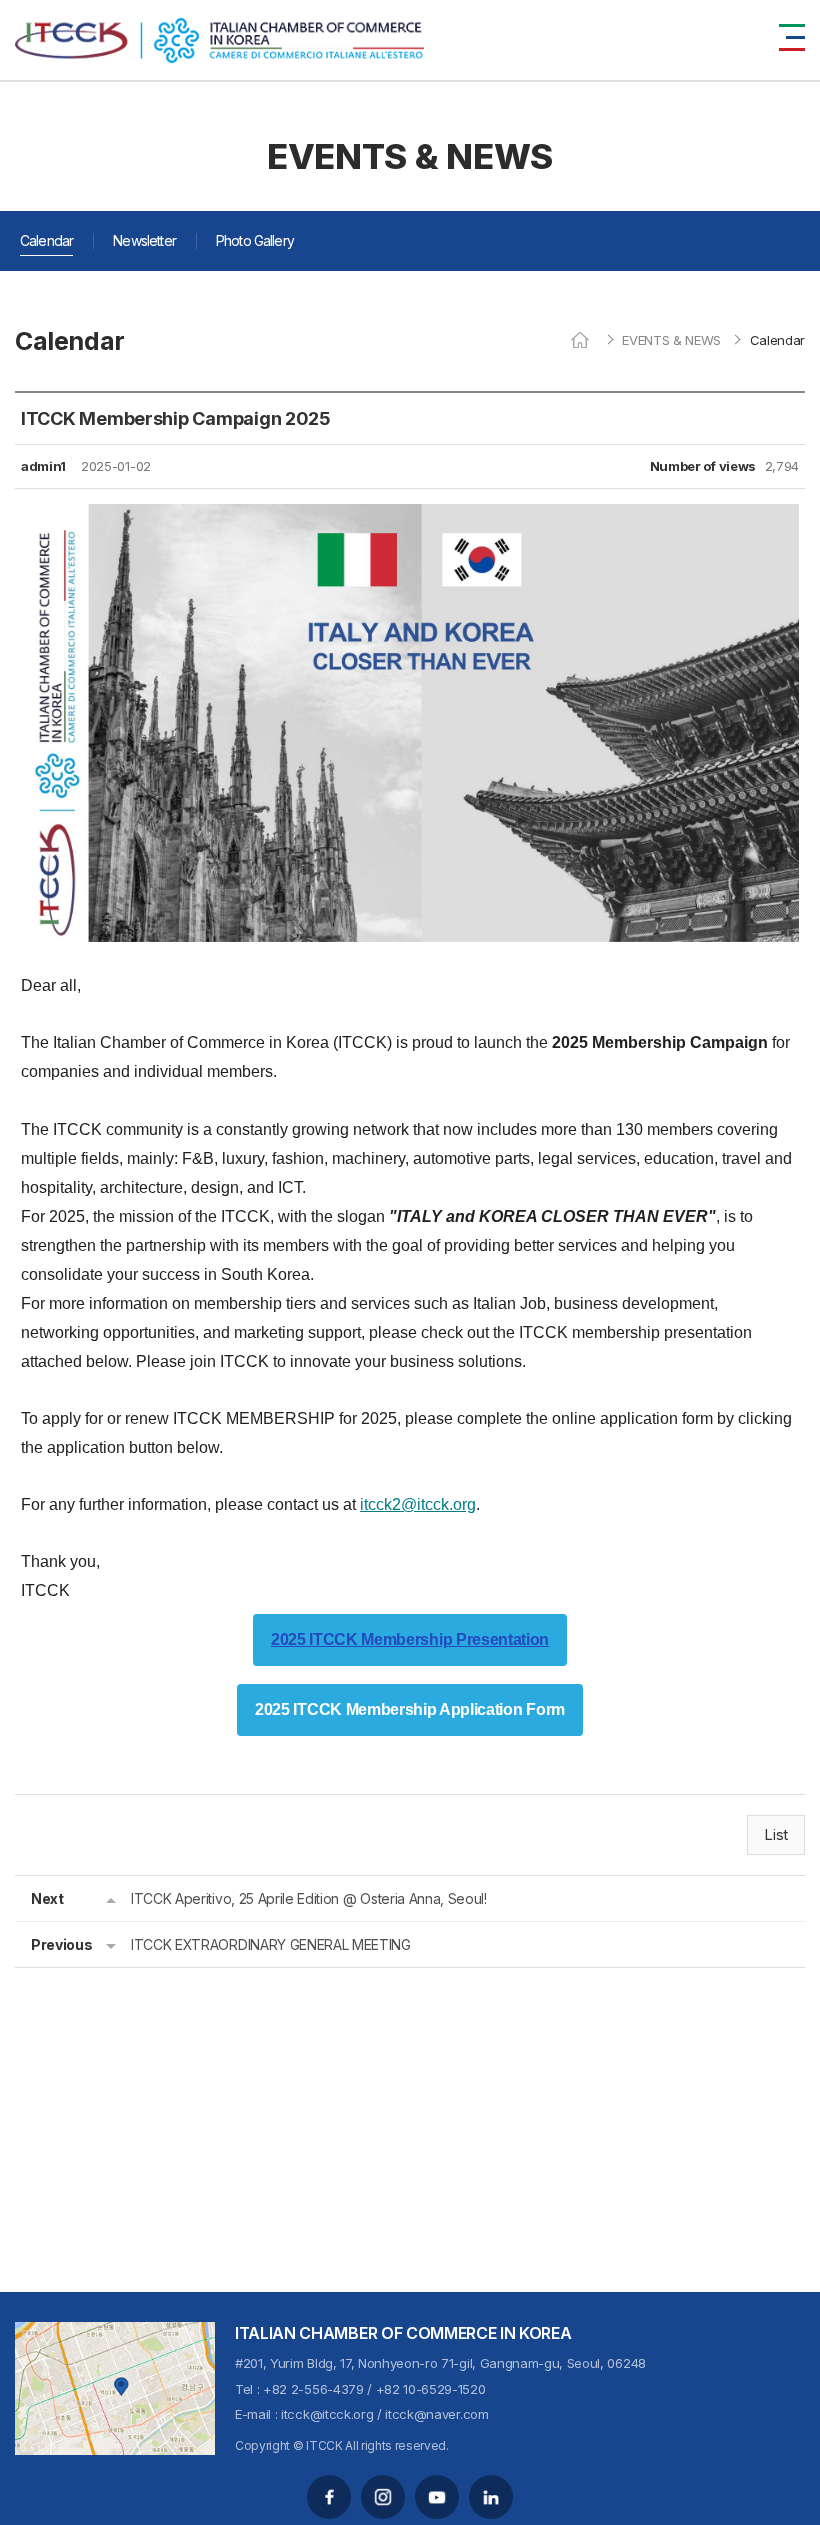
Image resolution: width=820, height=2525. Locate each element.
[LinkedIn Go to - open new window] (491, 2497)
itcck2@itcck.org (418, 1504)
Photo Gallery (255, 240)
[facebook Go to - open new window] (329, 2497)
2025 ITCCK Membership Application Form (410, 1710)
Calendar (46, 240)
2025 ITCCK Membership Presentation (410, 1639)
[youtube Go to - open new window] (437, 2497)
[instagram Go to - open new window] (383, 2497)
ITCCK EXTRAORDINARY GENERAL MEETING (271, 1944)
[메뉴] (792, 37)
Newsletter (144, 240)
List (776, 1834)
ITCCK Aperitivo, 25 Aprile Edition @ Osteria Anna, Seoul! (309, 1898)
